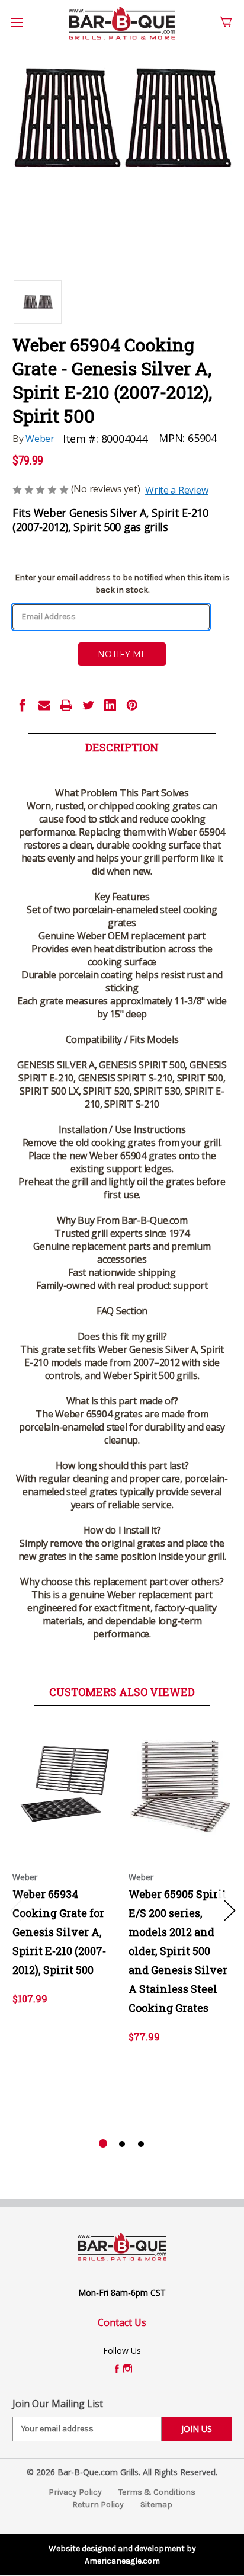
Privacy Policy (75, 2492)
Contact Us (122, 2322)
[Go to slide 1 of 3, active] (103, 2144)
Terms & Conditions (157, 2492)
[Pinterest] (132, 705)
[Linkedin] (110, 705)
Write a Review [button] (176, 490)
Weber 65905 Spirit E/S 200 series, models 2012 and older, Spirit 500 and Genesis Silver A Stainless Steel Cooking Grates (178, 1951)
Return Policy (98, 2505)
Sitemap (156, 2505)
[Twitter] (88, 705)
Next (229, 1910)
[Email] (44, 705)
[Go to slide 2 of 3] (122, 2144)
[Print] (66, 705)
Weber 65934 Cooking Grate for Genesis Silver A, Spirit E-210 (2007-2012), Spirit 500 (59, 1932)
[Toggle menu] (23, 29)
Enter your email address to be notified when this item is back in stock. (122, 584)
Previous (15, 1910)
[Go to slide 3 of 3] (141, 2144)
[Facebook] (23, 705)
